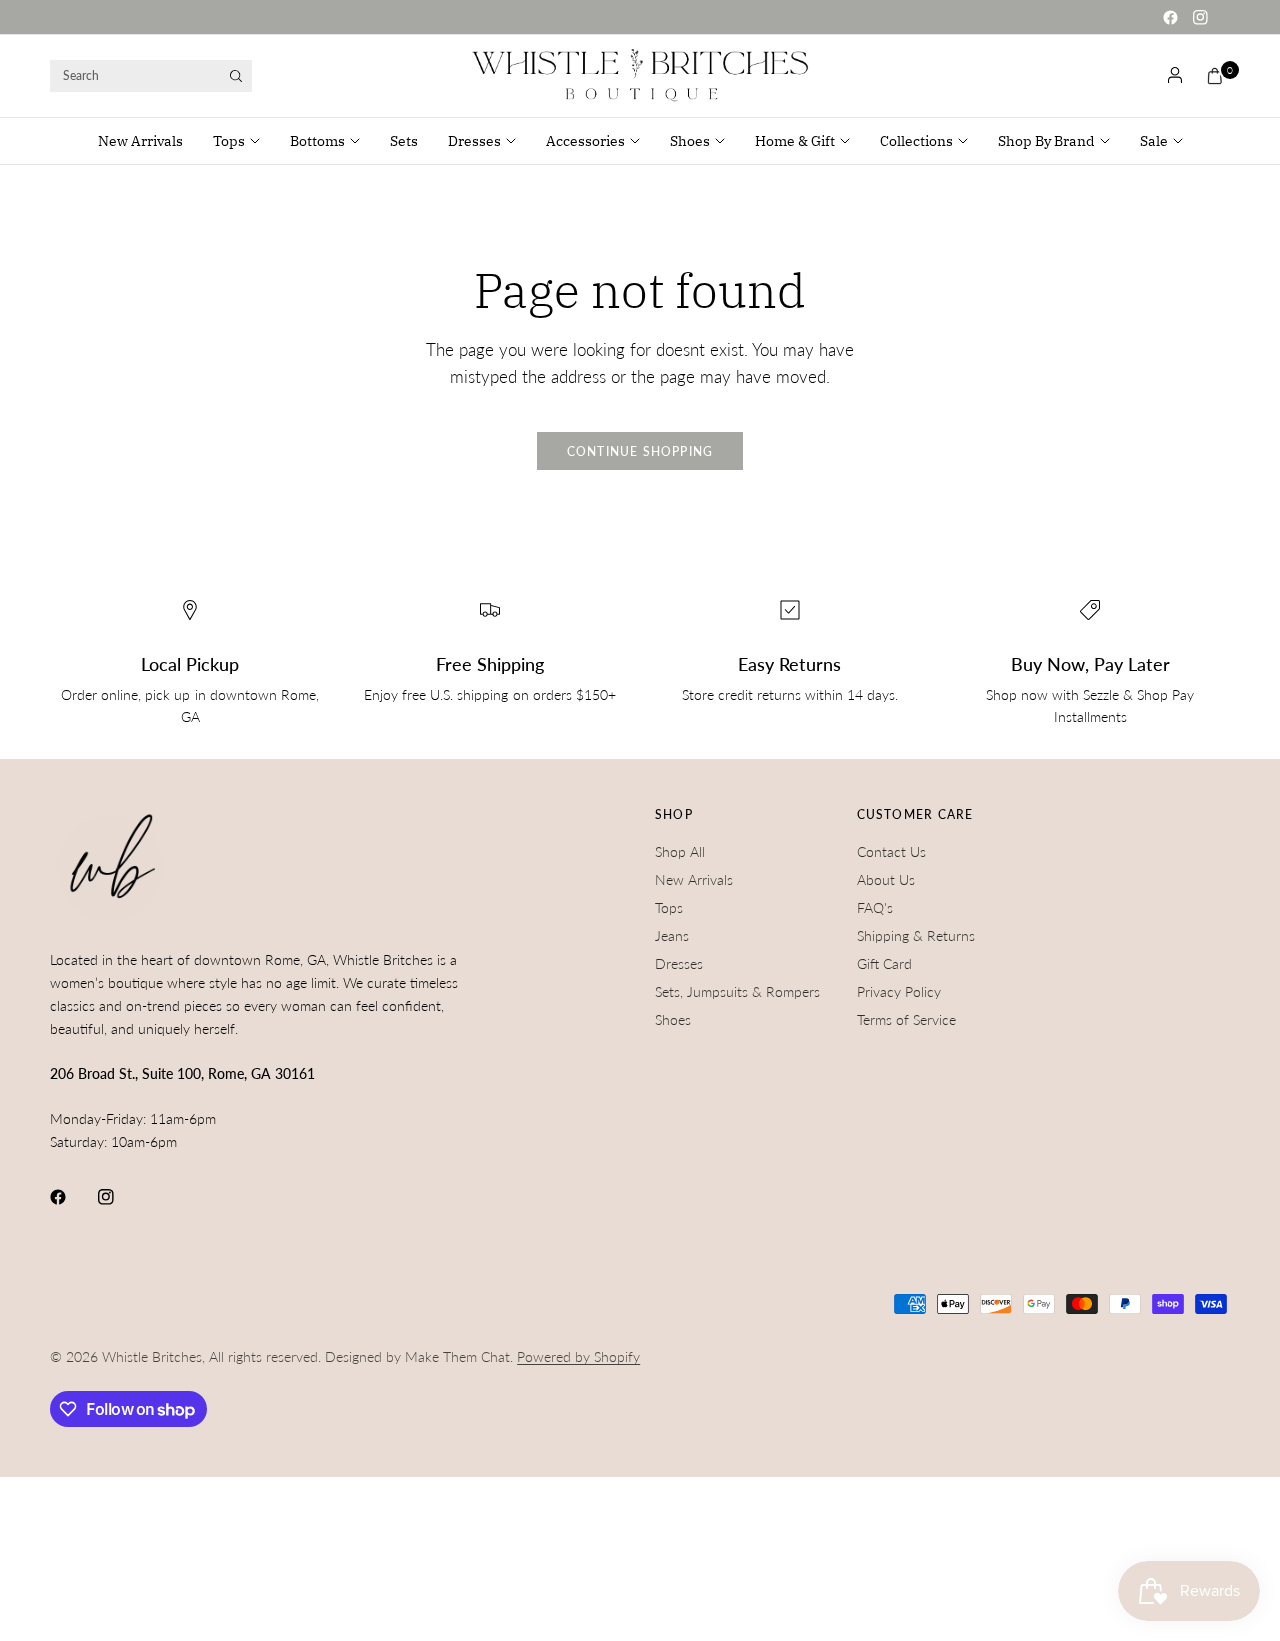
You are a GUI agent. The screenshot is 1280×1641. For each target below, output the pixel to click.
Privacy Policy (899, 991)
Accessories (585, 141)
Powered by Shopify (578, 1356)
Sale (1154, 141)
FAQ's (875, 907)
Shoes (690, 141)
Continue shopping (640, 451)
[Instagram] (1200, 17)
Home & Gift (795, 141)
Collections (916, 141)
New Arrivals (140, 141)
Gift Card (884, 963)
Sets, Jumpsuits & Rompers (737, 991)
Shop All (680, 851)
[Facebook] (1170, 17)
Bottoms (317, 141)
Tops (229, 141)
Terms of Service (906, 1019)
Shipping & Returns (916, 935)
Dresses (474, 141)
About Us (886, 879)
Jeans (672, 935)
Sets (404, 141)
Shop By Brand (1046, 141)
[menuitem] (148, 141)
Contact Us (891, 851)
